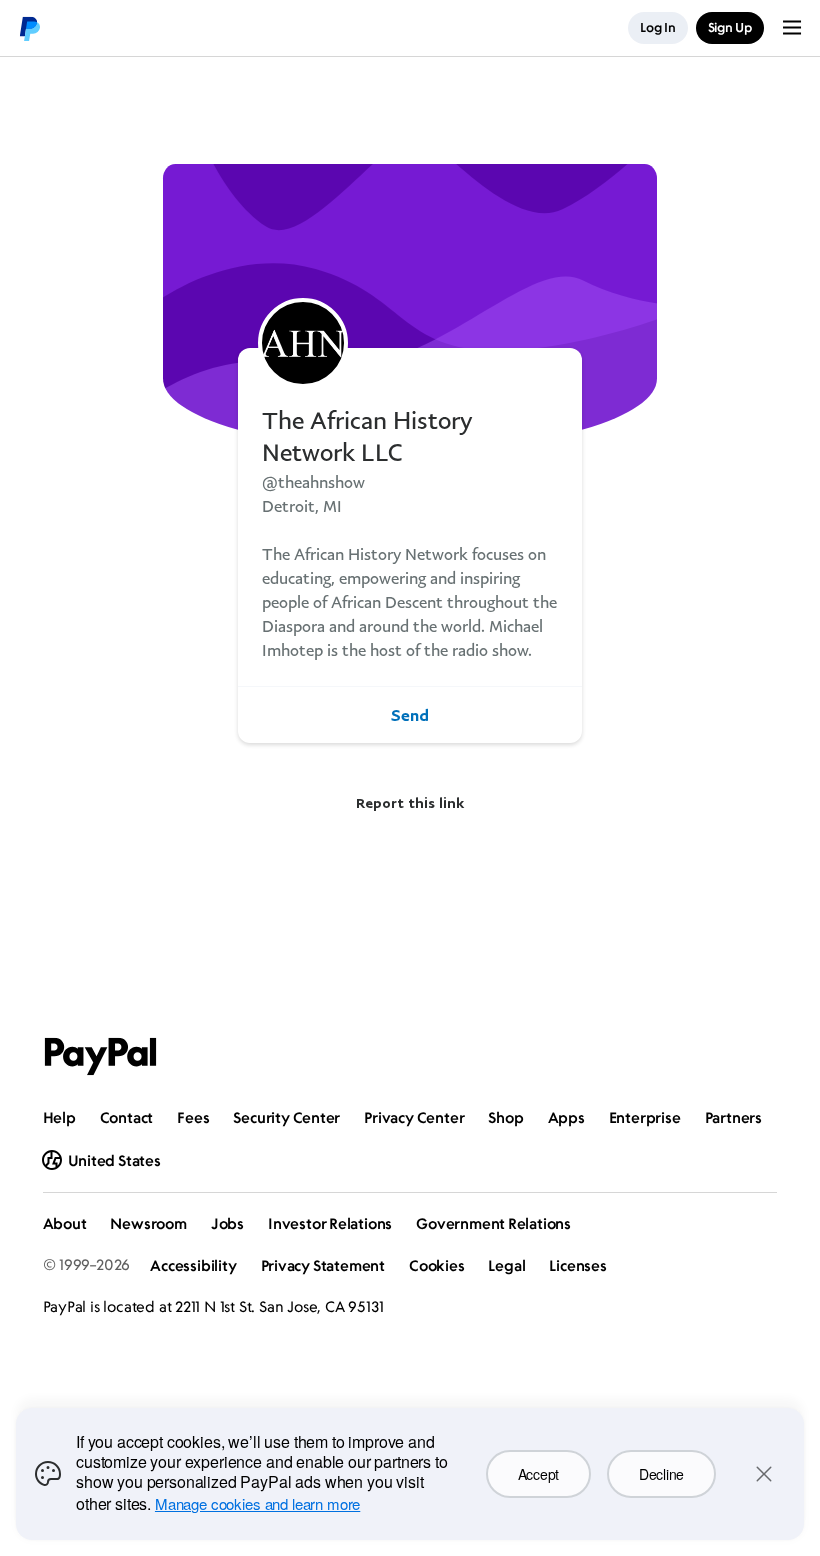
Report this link (410, 802)
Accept (538, 1474)
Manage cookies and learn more (257, 1503)
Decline (661, 1474)
